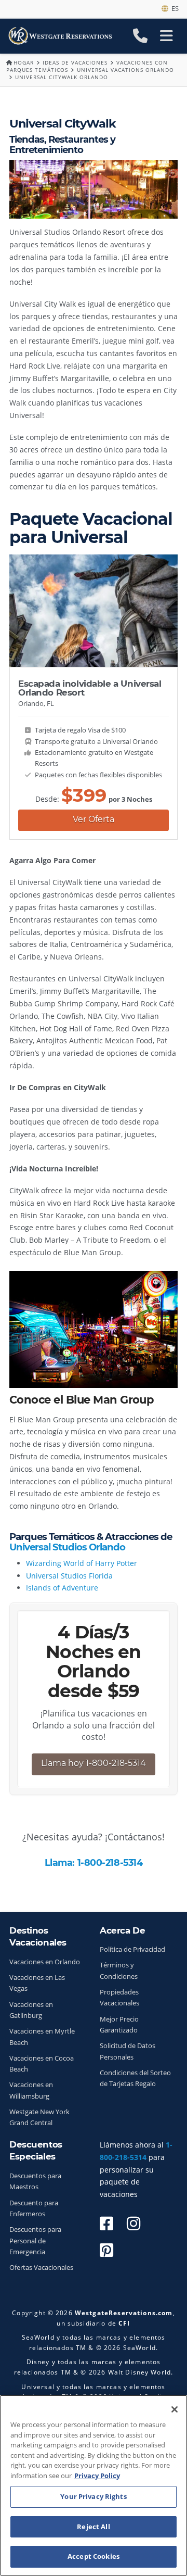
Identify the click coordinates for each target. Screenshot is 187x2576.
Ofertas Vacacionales (41, 2268)
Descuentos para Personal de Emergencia (35, 2241)
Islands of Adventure (62, 1588)
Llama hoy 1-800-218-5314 (94, 1763)
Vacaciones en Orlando (45, 1962)
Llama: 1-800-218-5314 (94, 1862)
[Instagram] (133, 2223)
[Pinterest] (106, 2250)
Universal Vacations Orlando (125, 70)
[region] (94, 2485)
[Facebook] (106, 2223)
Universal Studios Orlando (67, 1547)
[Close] (175, 2409)
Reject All (93, 2527)
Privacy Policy (97, 2476)
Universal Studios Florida (69, 1576)
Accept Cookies (94, 2556)
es (173, 8)
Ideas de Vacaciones (75, 62)
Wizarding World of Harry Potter (82, 1563)
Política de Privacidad (132, 1949)
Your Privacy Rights (93, 2496)
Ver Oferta (94, 819)
